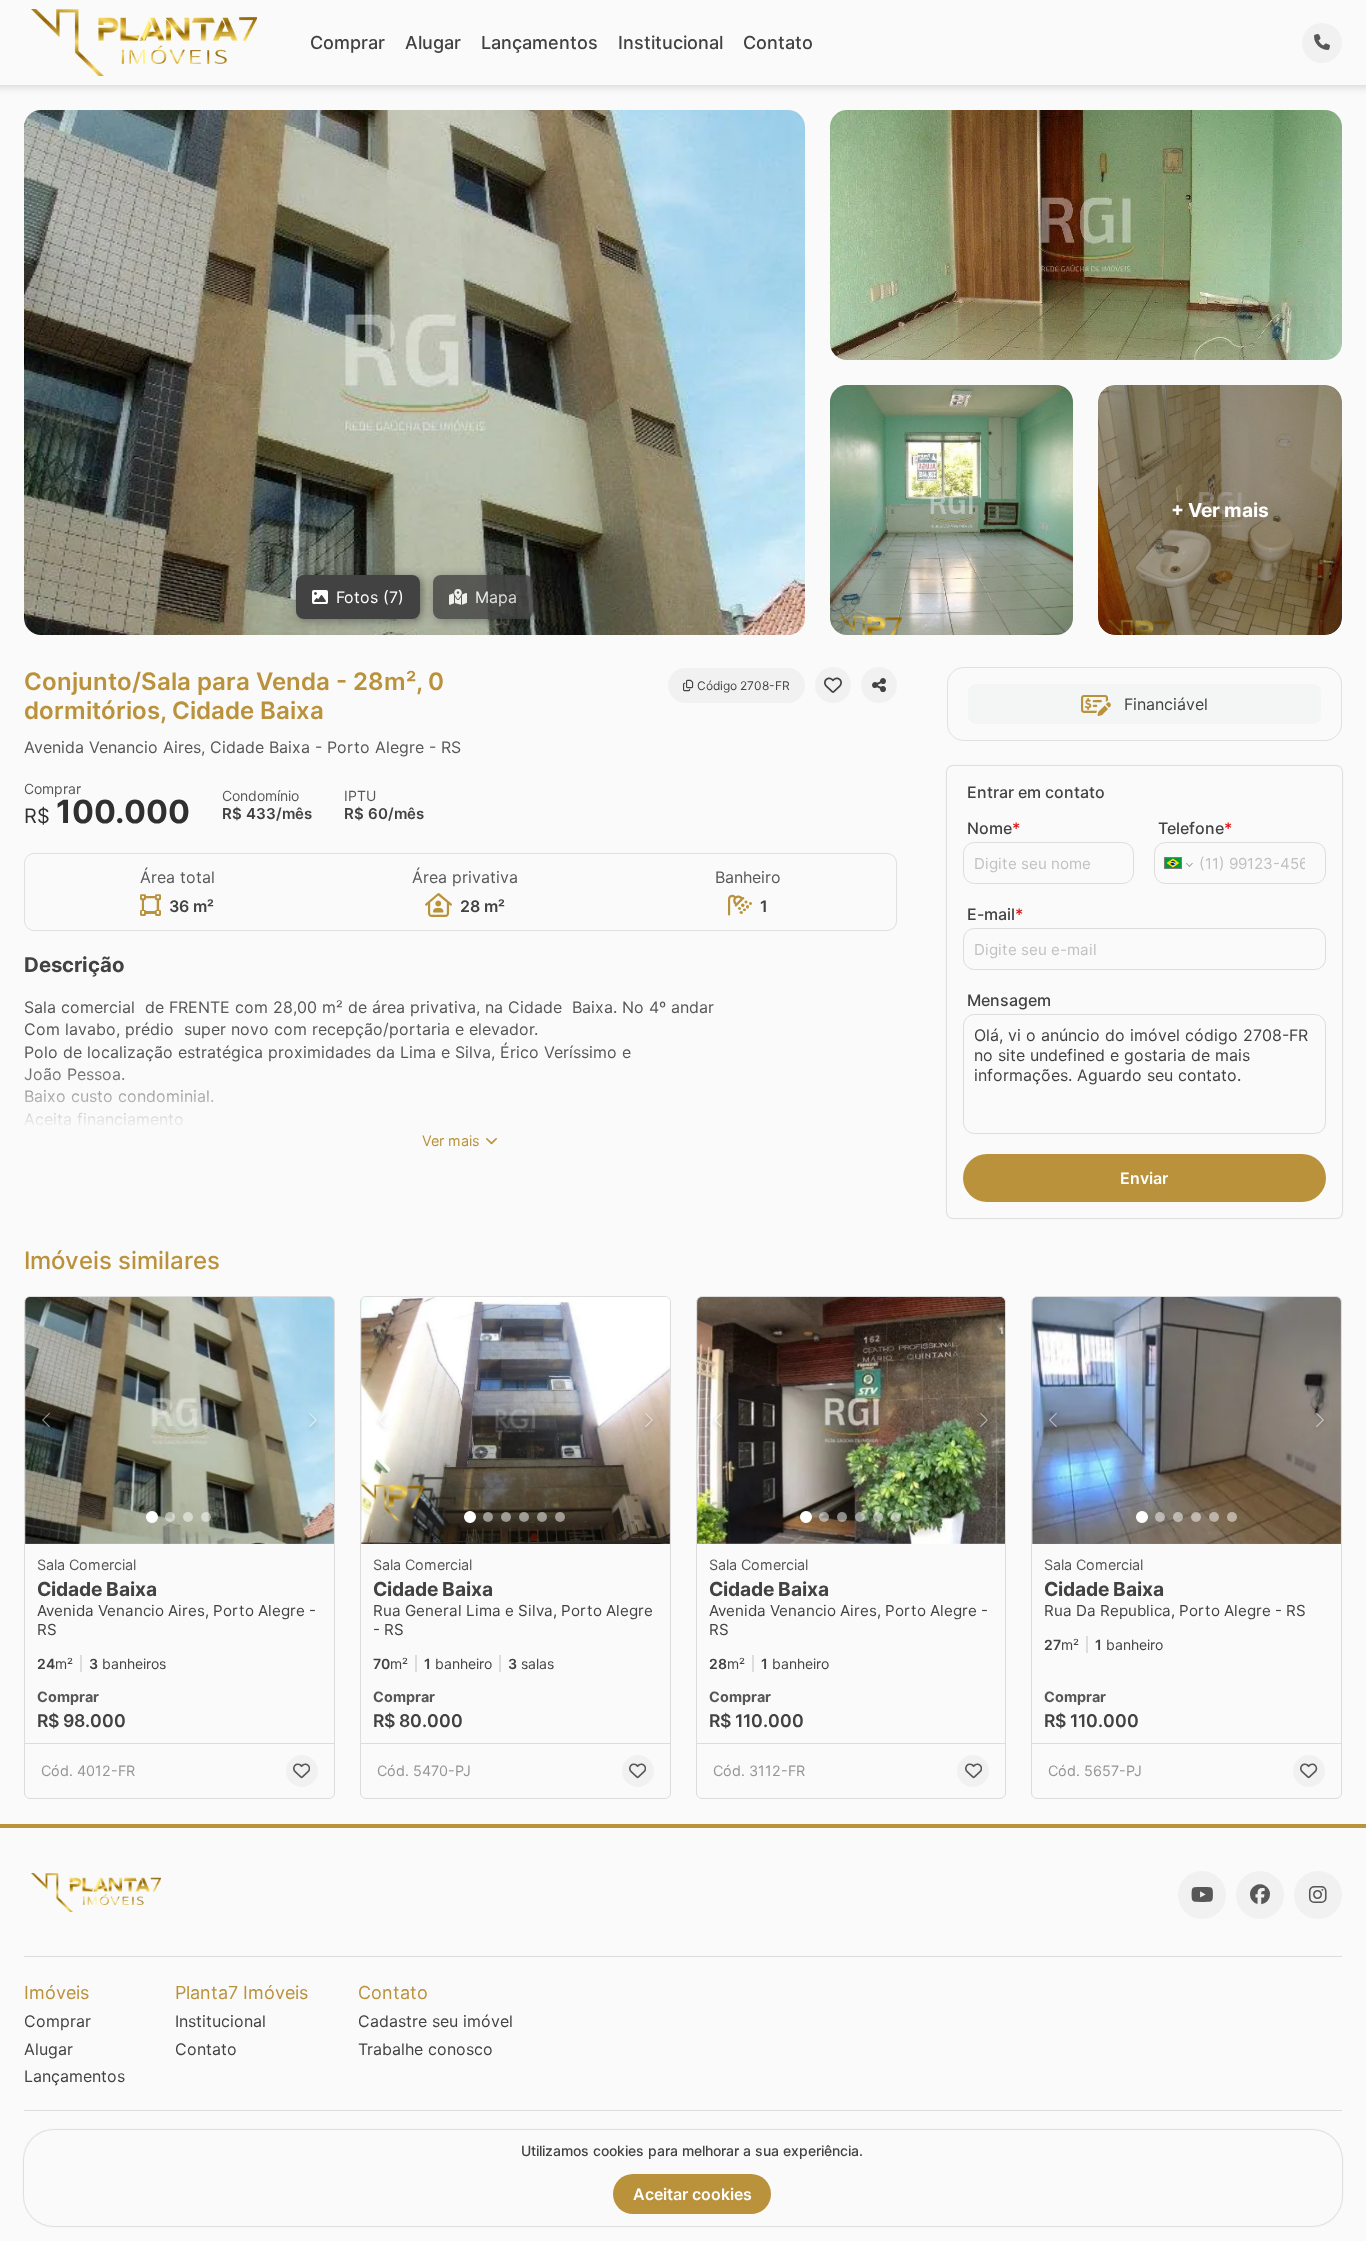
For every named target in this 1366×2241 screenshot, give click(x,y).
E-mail (995, 914)
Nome (993, 828)
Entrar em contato (1036, 792)
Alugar (433, 42)
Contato (778, 42)
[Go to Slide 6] (560, 1517)
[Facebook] (1260, 1895)
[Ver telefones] (1322, 43)
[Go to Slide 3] (188, 1517)
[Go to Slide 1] (152, 1517)
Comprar (347, 42)
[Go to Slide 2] (170, 1517)
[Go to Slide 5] (542, 1517)
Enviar (1144, 1178)
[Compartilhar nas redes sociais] (879, 685)
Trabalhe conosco (425, 2049)
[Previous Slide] (46, 1420)
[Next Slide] (313, 1420)
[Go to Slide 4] (206, 1517)
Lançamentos (539, 42)
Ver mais (451, 1140)
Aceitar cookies (692, 2194)
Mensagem (1009, 1000)
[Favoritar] (833, 685)
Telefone (1195, 828)
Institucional (670, 42)
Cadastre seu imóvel (435, 2021)
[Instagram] (1318, 1895)
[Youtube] (1202, 1895)
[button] (179, 1420)
